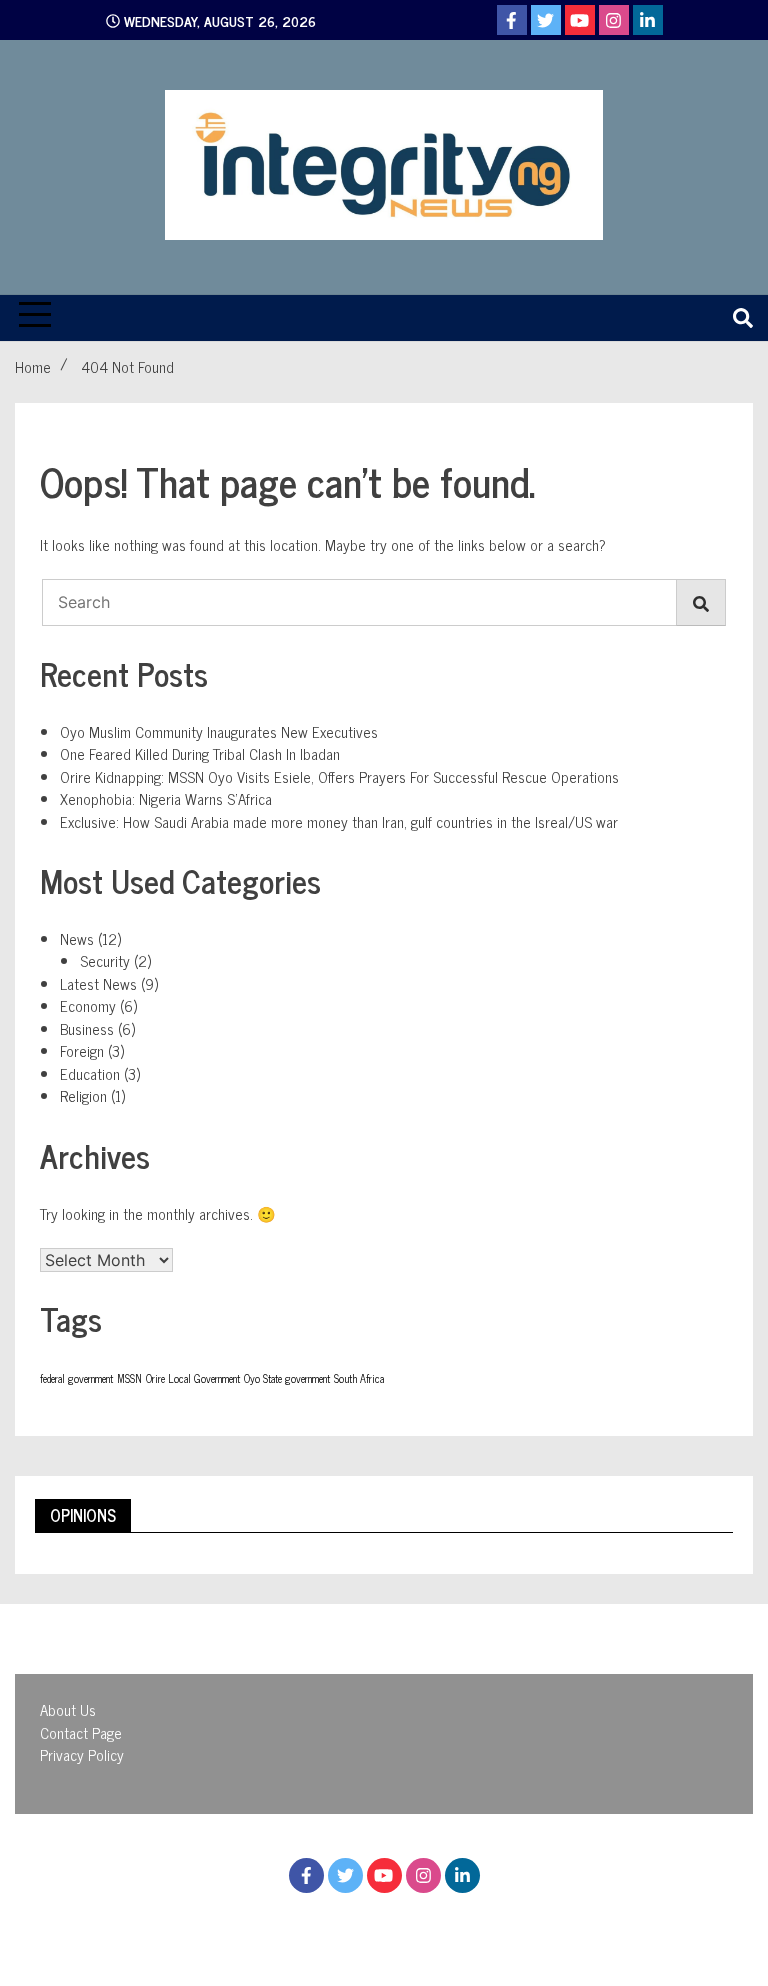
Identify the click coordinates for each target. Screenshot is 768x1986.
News (77, 938)
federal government (76, 1378)
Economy (88, 1005)
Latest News (98, 983)
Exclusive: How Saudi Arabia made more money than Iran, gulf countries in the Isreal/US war (339, 821)
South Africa (359, 1378)
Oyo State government (287, 1378)
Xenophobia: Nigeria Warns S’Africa (166, 798)
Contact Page (81, 1732)
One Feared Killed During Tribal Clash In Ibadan (200, 753)
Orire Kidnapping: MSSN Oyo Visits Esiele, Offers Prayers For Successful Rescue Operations (339, 776)
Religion (83, 1095)
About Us (68, 1709)
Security (105, 960)
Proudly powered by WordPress (274, 1923)
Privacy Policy (82, 1754)
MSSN (129, 1378)
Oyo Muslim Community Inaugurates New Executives (219, 731)
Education (90, 1073)
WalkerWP (559, 1923)
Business (87, 1028)
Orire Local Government (193, 1378)
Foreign (82, 1050)
